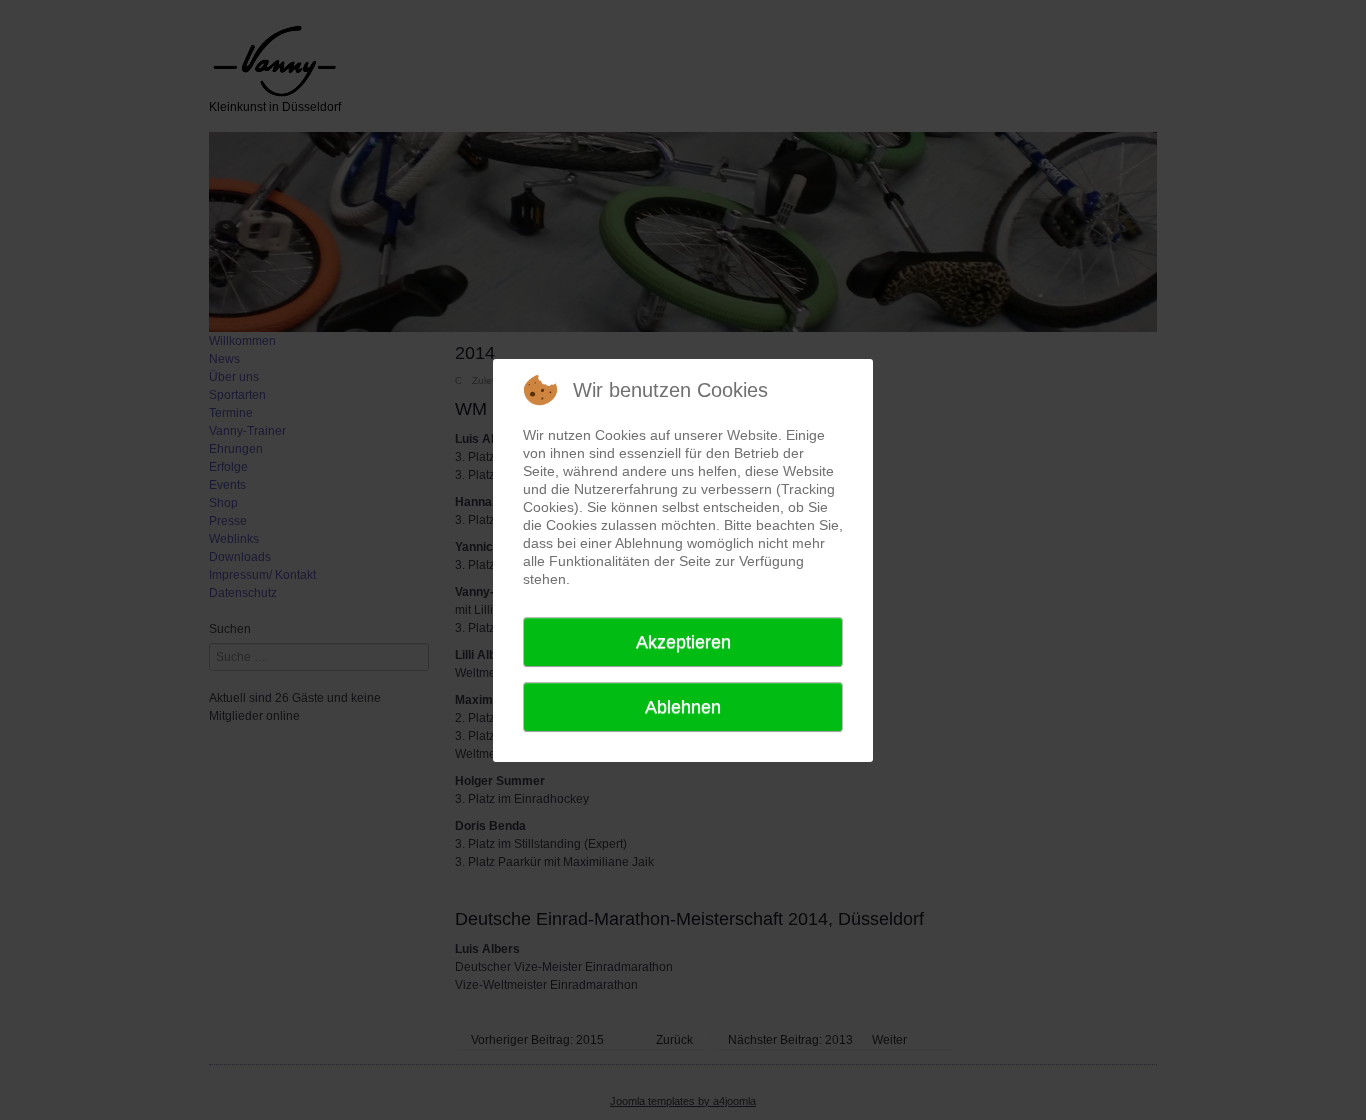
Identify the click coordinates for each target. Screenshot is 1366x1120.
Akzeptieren (683, 642)
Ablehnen (683, 707)
